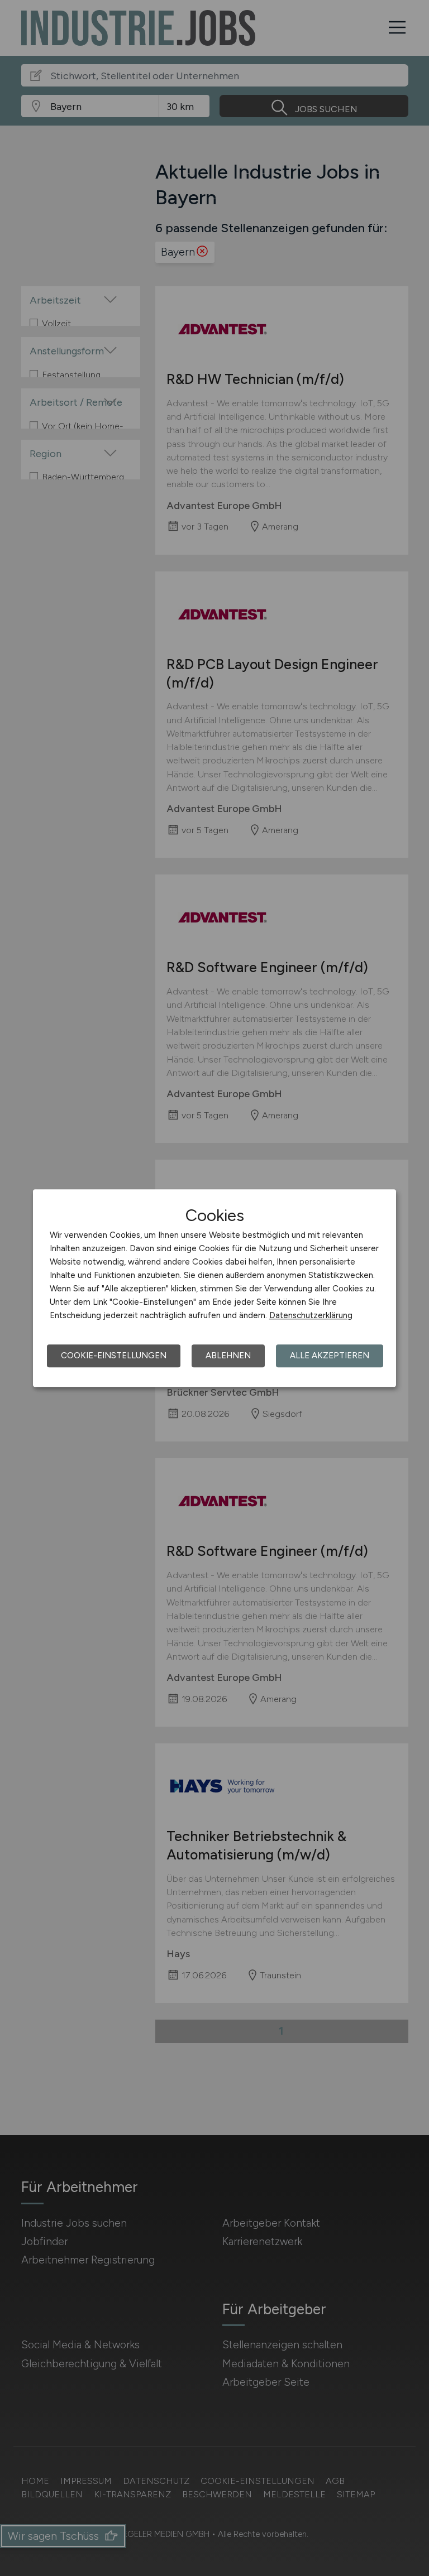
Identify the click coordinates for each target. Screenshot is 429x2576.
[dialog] (214, 1288)
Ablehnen (228, 1356)
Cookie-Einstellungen (114, 1356)
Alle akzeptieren (330, 1356)
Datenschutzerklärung (311, 1315)
